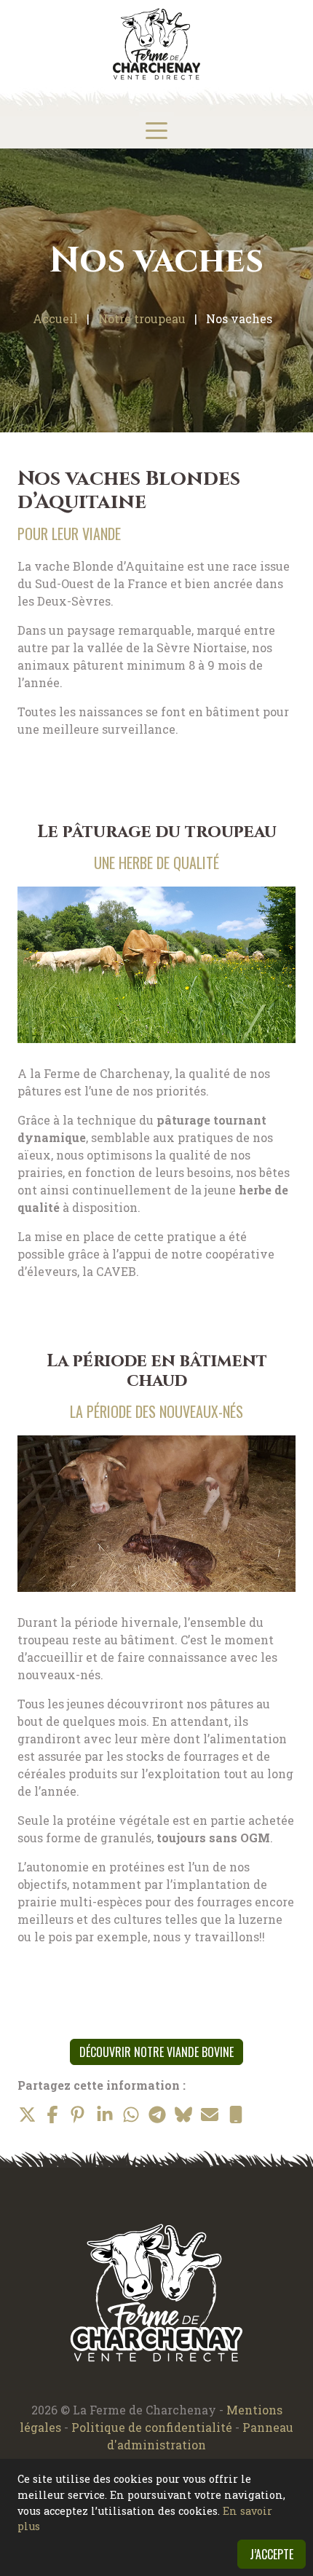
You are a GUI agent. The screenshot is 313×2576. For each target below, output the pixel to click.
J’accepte (272, 2554)
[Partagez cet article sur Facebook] (52, 2115)
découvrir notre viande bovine (156, 2052)
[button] (156, 130)
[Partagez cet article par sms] (236, 2115)
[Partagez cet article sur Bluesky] (183, 2115)
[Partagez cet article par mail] (210, 2115)
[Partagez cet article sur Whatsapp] (131, 2115)
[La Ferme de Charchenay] (156, 44)
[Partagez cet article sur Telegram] (157, 2115)
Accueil (55, 318)
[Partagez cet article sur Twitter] (26, 2115)
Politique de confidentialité (153, 2427)
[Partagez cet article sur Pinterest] (79, 2115)
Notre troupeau (142, 318)
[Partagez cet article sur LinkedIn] (105, 2115)
